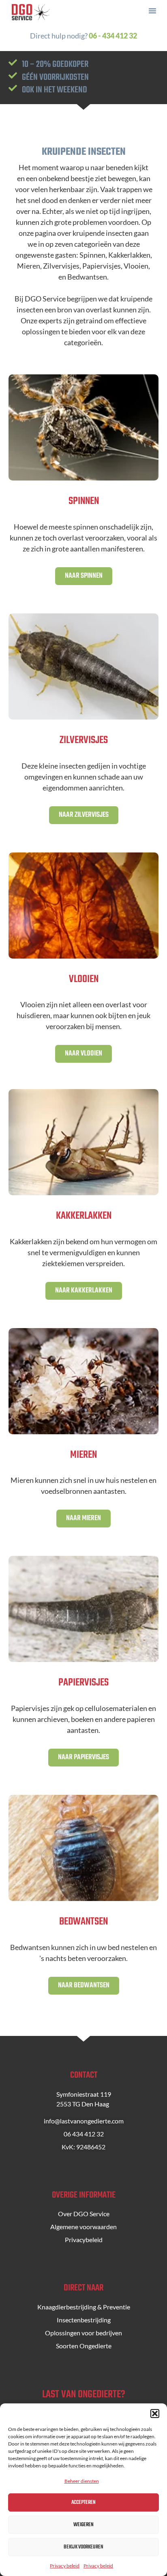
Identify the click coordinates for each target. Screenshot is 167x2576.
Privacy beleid (65, 2566)
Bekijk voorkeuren (83, 2547)
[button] (155, 2414)
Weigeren (83, 2525)
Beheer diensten (82, 2481)
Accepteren (83, 2502)
